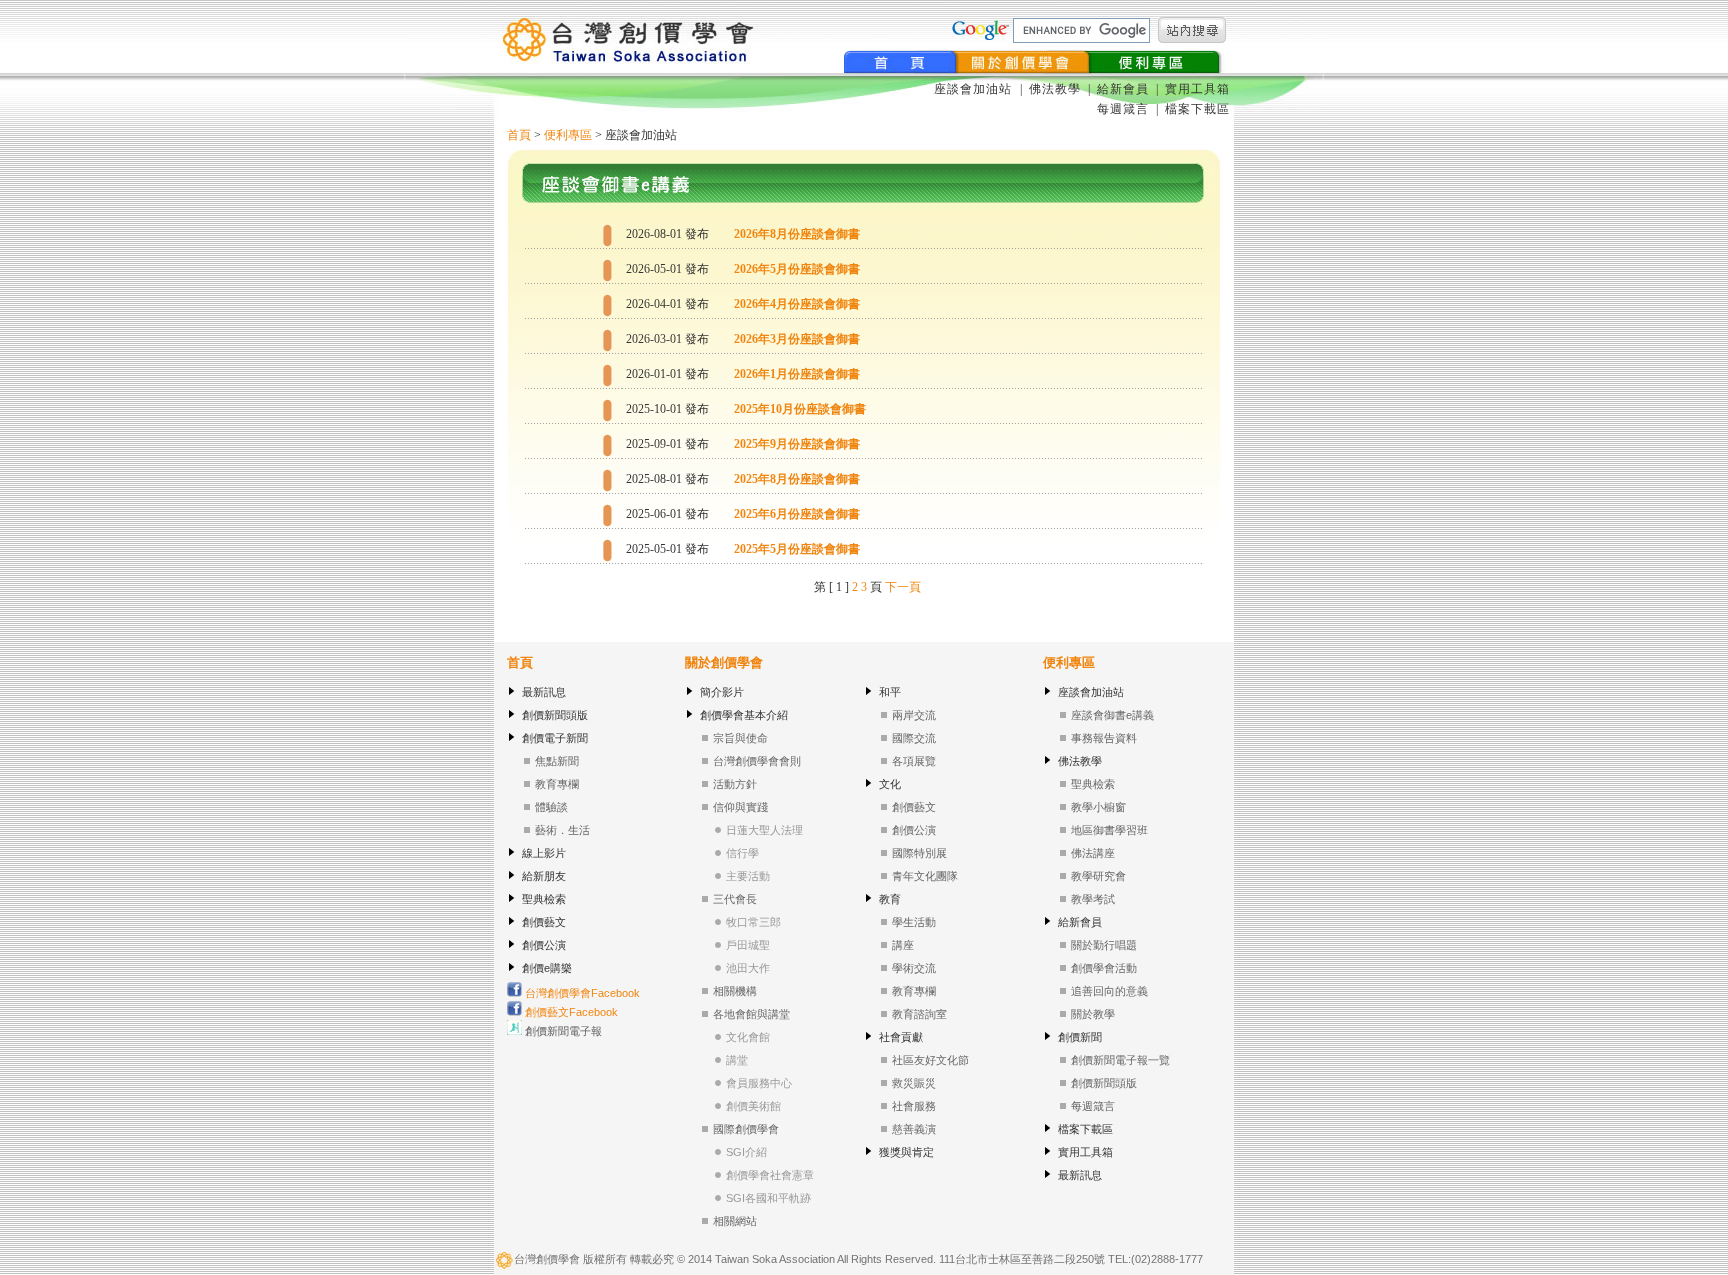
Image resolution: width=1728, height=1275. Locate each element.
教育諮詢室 (919, 1014)
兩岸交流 (914, 715)
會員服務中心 (759, 1083)
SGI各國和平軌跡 (768, 1198)
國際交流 (914, 738)
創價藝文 (544, 922)
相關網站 (735, 1221)
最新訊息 (544, 692)
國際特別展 (919, 853)
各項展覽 (914, 761)
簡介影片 (722, 692)
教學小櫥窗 (1098, 807)
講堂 (737, 1060)
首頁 (519, 135)
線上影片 (544, 853)
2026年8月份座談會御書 (797, 234)
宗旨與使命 (740, 738)
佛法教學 (1055, 89)
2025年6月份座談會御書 (797, 514)
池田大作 (748, 968)
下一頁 (903, 587)
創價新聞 (1080, 1037)
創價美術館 (753, 1106)
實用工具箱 (1197, 89)
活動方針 (735, 784)
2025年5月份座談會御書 (797, 549)
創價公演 (544, 945)
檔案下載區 (1197, 109)
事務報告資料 (1104, 738)
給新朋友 (544, 876)
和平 (890, 692)
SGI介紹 (746, 1152)
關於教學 (1093, 1014)
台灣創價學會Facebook (581, 993)
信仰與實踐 (740, 807)
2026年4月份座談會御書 (797, 304)
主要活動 (748, 876)
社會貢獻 (901, 1037)
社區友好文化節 (930, 1060)
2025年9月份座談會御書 (797, 444)
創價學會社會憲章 (770, 1175)
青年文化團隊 (925, 876)
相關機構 (735, 991)
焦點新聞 (557, 761)
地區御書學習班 (1109, 830)
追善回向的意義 (1109, 991)
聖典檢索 (544, 899)
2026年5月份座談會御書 (797, 269)
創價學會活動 (1104, 968)
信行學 (742, 853)
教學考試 (1093, 899)
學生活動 (914, 922)
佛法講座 (1093, 853)
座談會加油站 (975, 89)
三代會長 (735, 899)
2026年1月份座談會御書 (797, 374)
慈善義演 (914, 1129)
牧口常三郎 (753, 922)
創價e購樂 (547, 968)
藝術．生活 (562, 830)
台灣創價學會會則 (757, 761)
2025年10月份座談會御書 (800, 409)
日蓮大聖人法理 (764, 830)
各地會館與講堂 (751, 1014)
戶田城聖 (748, 945)
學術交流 (914, 968)
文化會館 (748, 1037)
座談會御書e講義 (1112, 715)
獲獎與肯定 (906, 1152)
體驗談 (551, 807)
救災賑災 (914, 1083)
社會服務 (914, 1106)
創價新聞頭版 (555, 715)
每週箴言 (1123, 109)
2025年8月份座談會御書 (797, 479)
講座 (903, 945)
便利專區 (568, 135)
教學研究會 (1098, 876)
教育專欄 (557, 784)
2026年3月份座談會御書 (797, 339)
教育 (890, 899)
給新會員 (1123, 89)
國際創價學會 (746, 1129)
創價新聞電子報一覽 (1120, 1060)
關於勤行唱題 (1104, 945)
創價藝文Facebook (570, 1012)
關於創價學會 (724, 662)
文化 (890, 784)
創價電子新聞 (555, 738)
